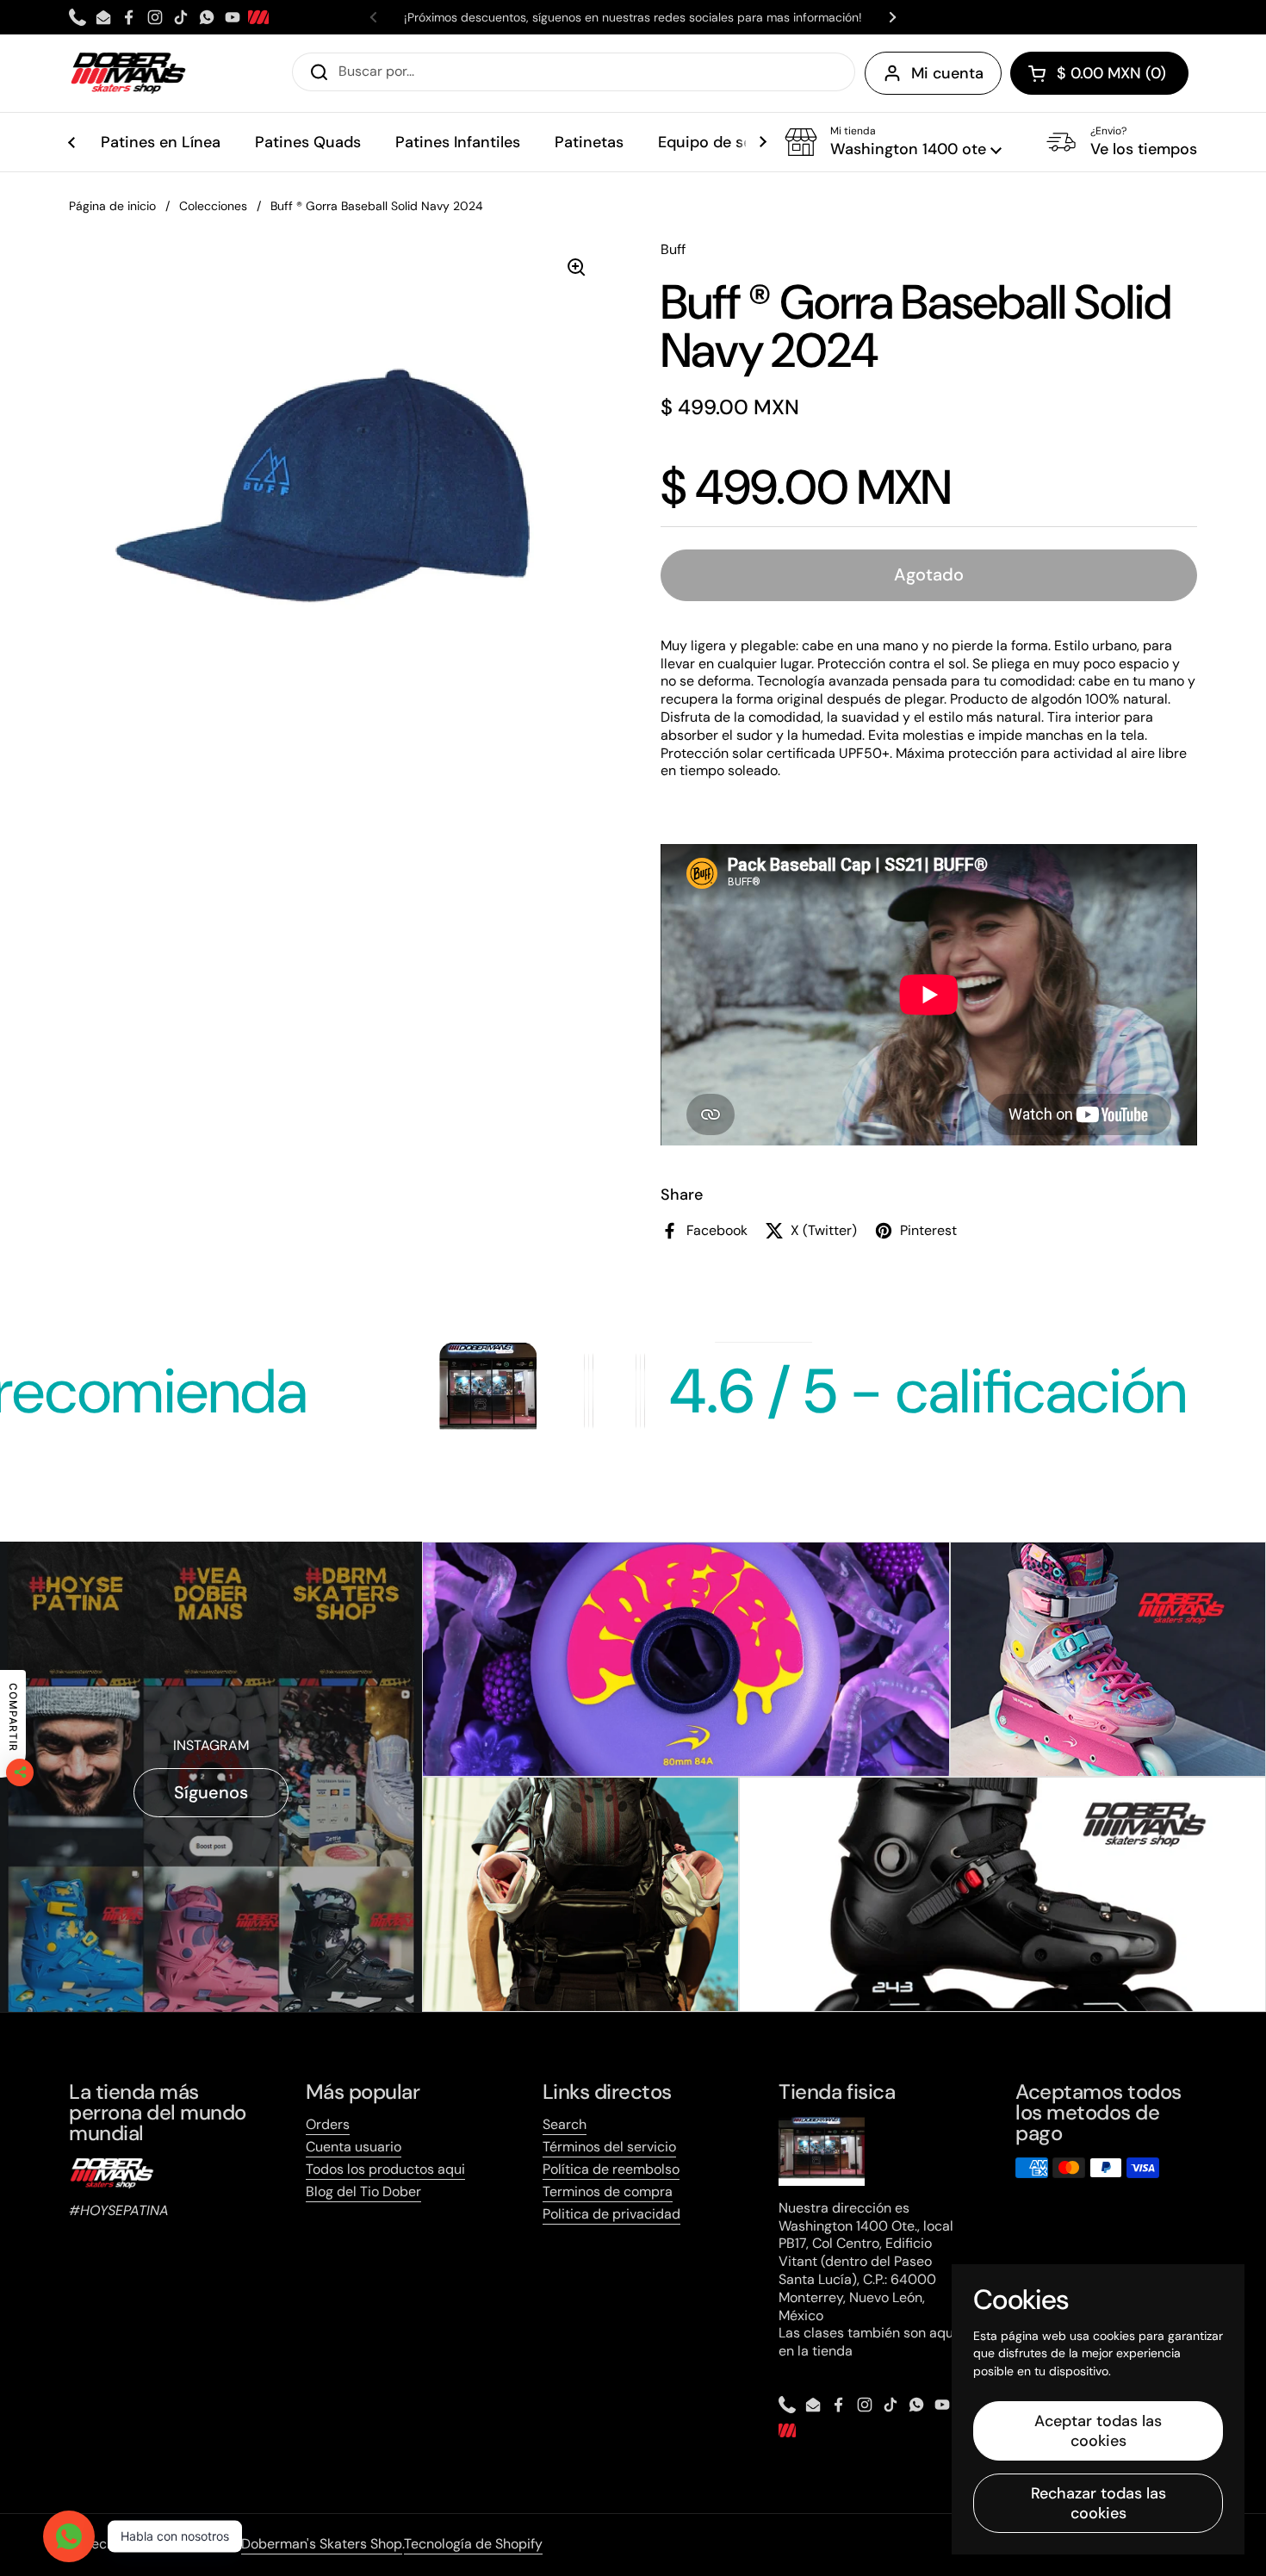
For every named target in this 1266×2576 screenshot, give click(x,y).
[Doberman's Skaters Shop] (128, 73)
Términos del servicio (609, 2147)
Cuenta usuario (354, 2147)
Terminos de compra (608, 2191)
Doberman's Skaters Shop (322, 2544)
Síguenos (211, 1792)
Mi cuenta (947, 73)
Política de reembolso (611, 2169)
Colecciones (213, 206)
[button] (1099, 73)
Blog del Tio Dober (363, 2191)
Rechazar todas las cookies (1098, 2503)
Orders (328, 2124)
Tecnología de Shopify (473, 2544)
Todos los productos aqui (385, 2169)
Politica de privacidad (611, 2214)
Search (565, 2124)
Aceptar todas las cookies (1098, 2431)
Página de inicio (112, 206)
